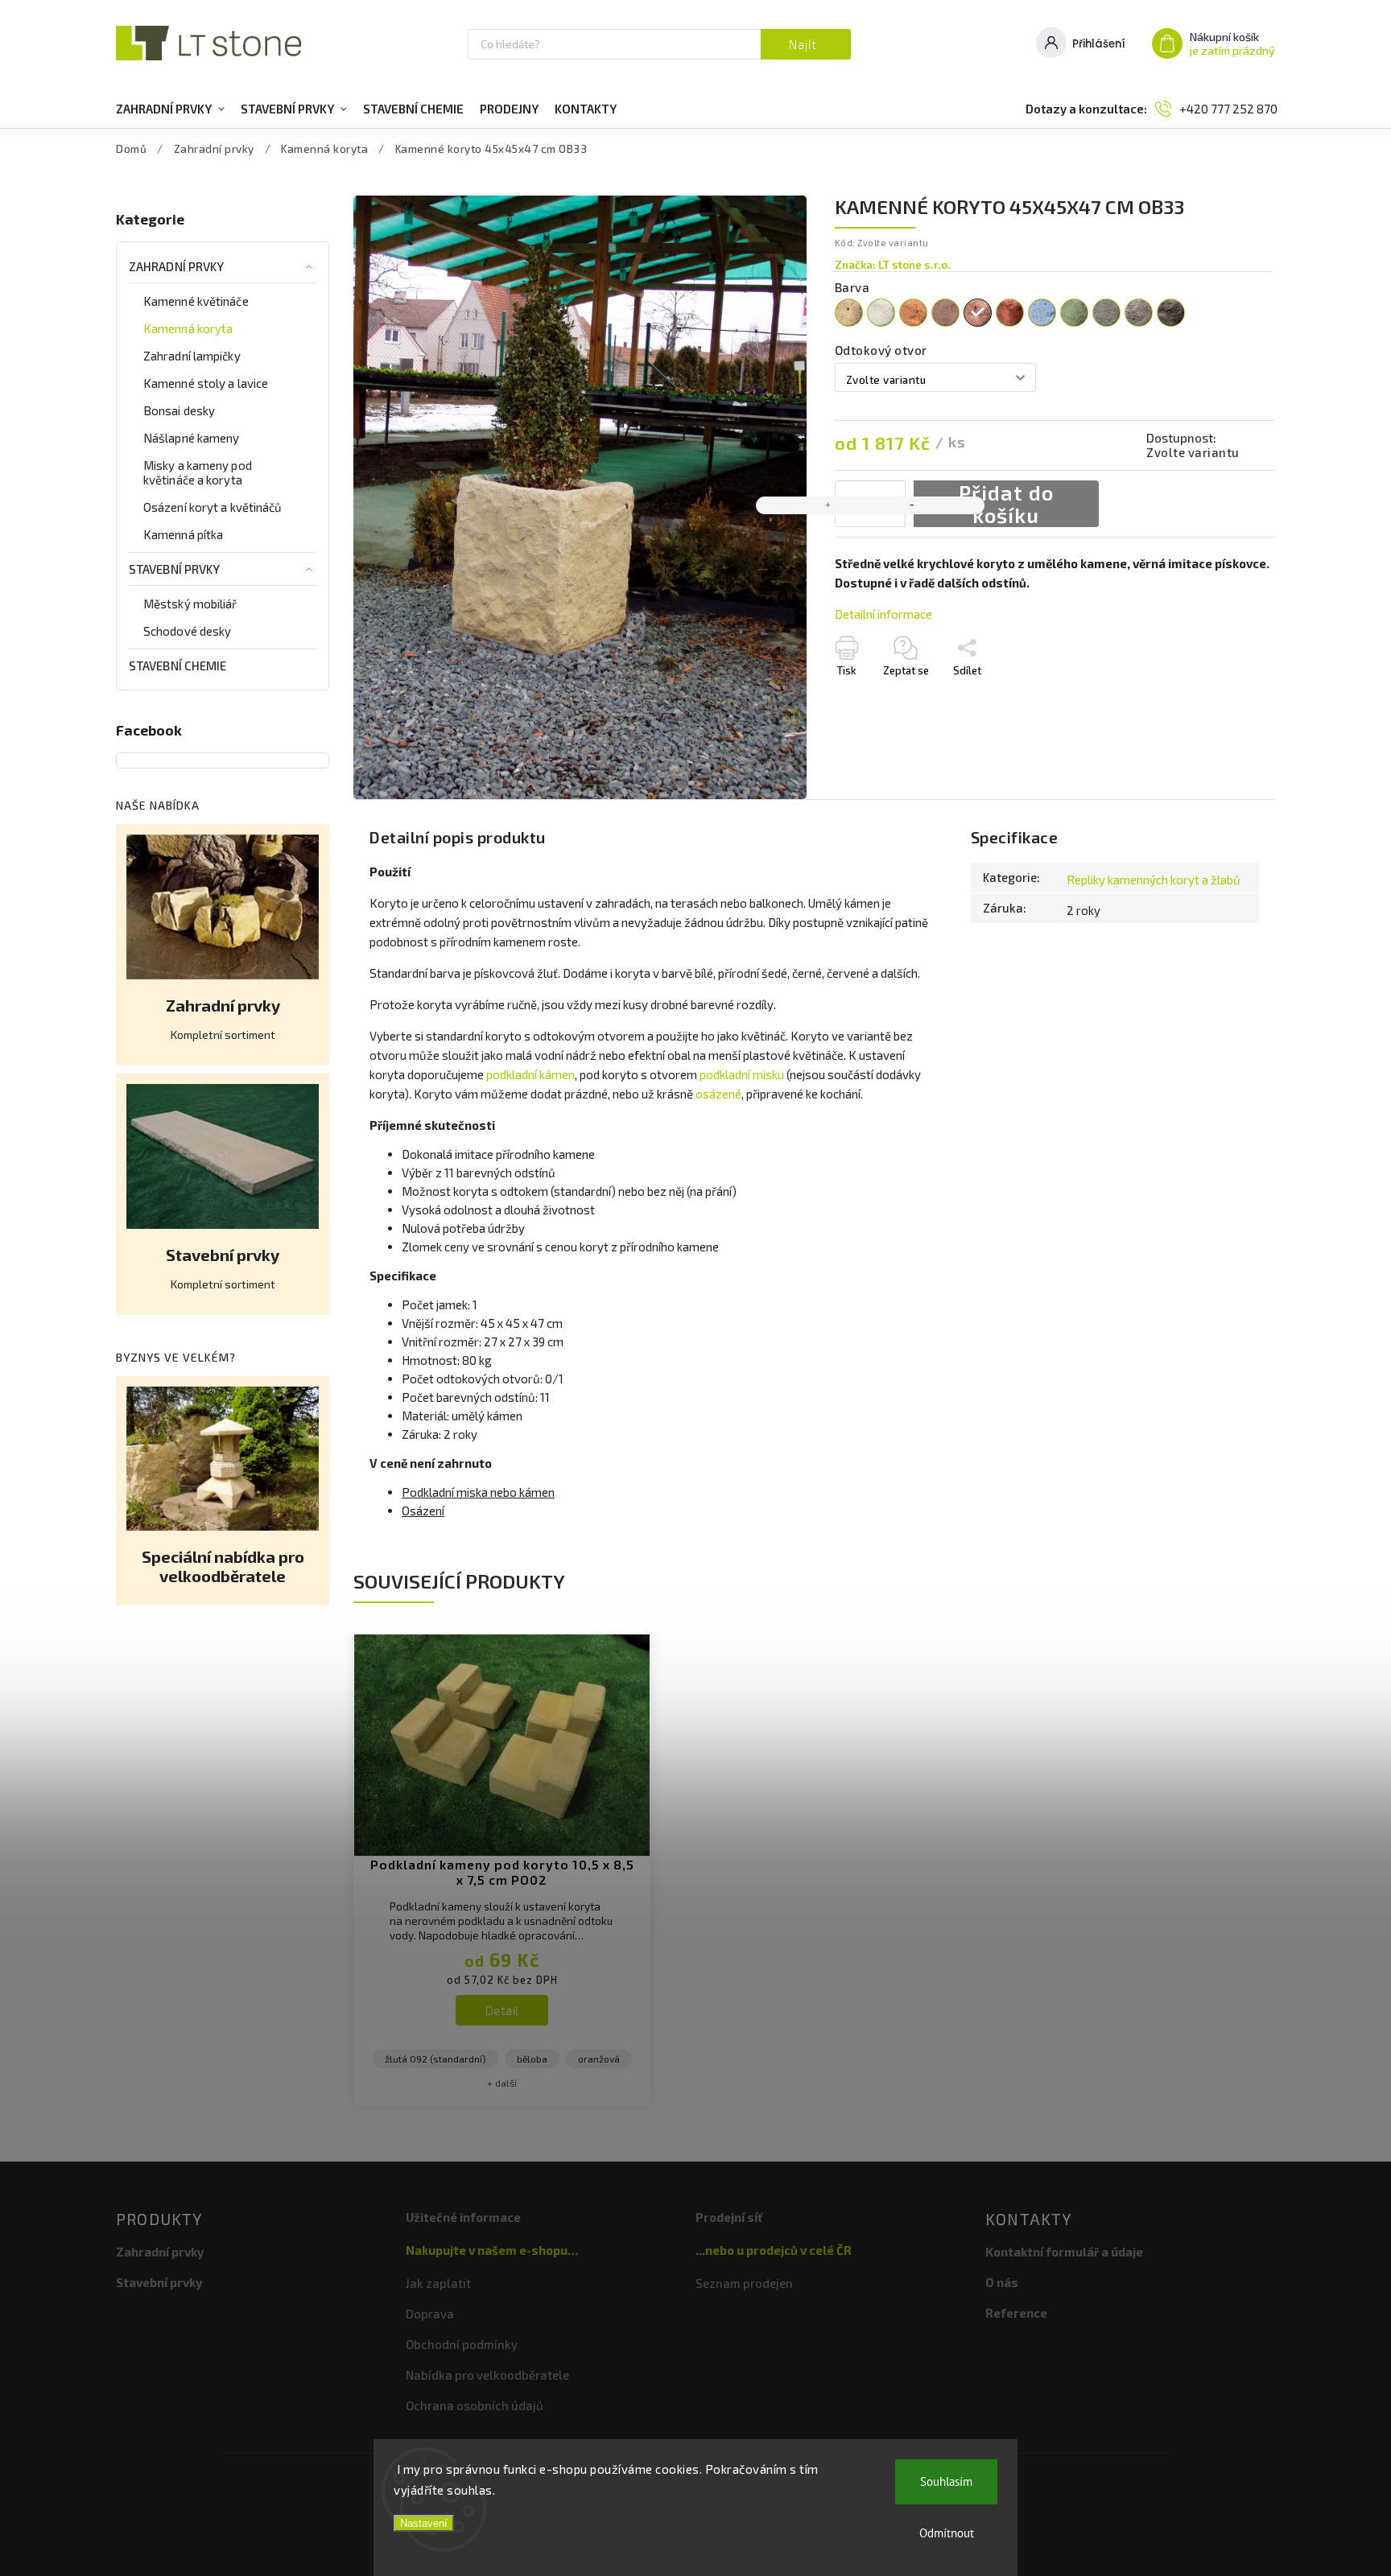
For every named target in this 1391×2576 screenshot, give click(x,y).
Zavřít (1228, 711)
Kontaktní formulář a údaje (1064, 2252)
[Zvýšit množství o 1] (828, 505)
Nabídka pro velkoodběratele (487, 2375)
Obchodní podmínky (462, 2344)
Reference (1016, 2313)
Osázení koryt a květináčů (213, 507)
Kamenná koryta (188, 328)
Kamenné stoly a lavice (206, 383)
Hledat (806, 44)
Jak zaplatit (438, 2283)
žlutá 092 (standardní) (435, 2059)
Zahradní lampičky (192, 356)
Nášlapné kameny (192, 438)
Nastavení (424, 2523)
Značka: (893, 265)
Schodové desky (187, 631)
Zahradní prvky (176, 266)
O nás (1002, 2282)
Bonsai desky (179, 410)
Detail (502, 2010)
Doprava (430, 2314)
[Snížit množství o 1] (912, 505)
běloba (532, 2059)
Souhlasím (946, 2481)
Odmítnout (947, 2533)
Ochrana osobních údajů (475, 2405)
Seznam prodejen (744, 2283)
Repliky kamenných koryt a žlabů (1154, 880)
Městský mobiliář (190, 604)
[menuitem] (170, 109)
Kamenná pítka (183, 534)
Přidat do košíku (1006, 504)
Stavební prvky (174, 569)
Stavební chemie (178, 666)
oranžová (599, 2059)
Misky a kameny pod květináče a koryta (198, 472)
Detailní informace (883, 614)
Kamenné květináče (196, 301)
